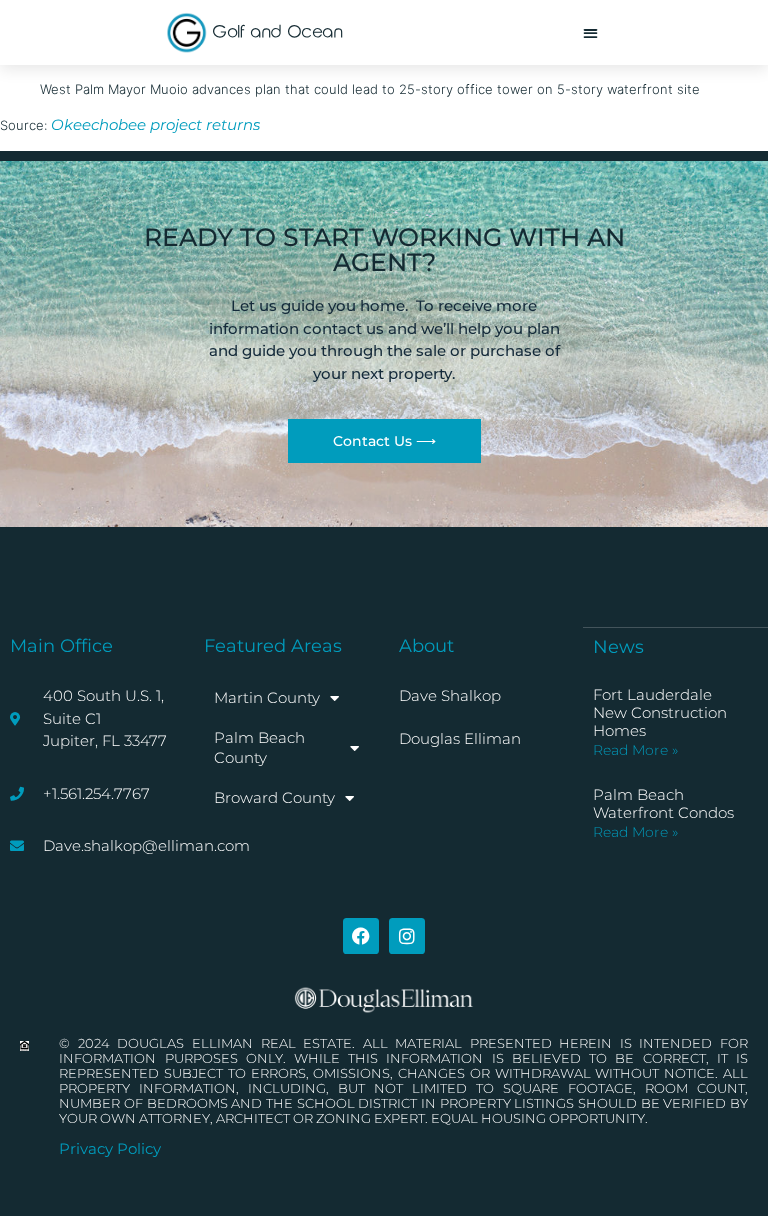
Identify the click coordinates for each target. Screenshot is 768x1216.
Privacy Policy (110, 1148)
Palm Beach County (259, 747)
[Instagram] (407, 936)
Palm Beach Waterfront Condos (663, 803)
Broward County (274, 797)
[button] (590, 32)
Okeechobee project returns (155, 124)
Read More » (635, 750)
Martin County (267, 697)
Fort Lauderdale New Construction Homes (660, 712)
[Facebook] (361, 936)
